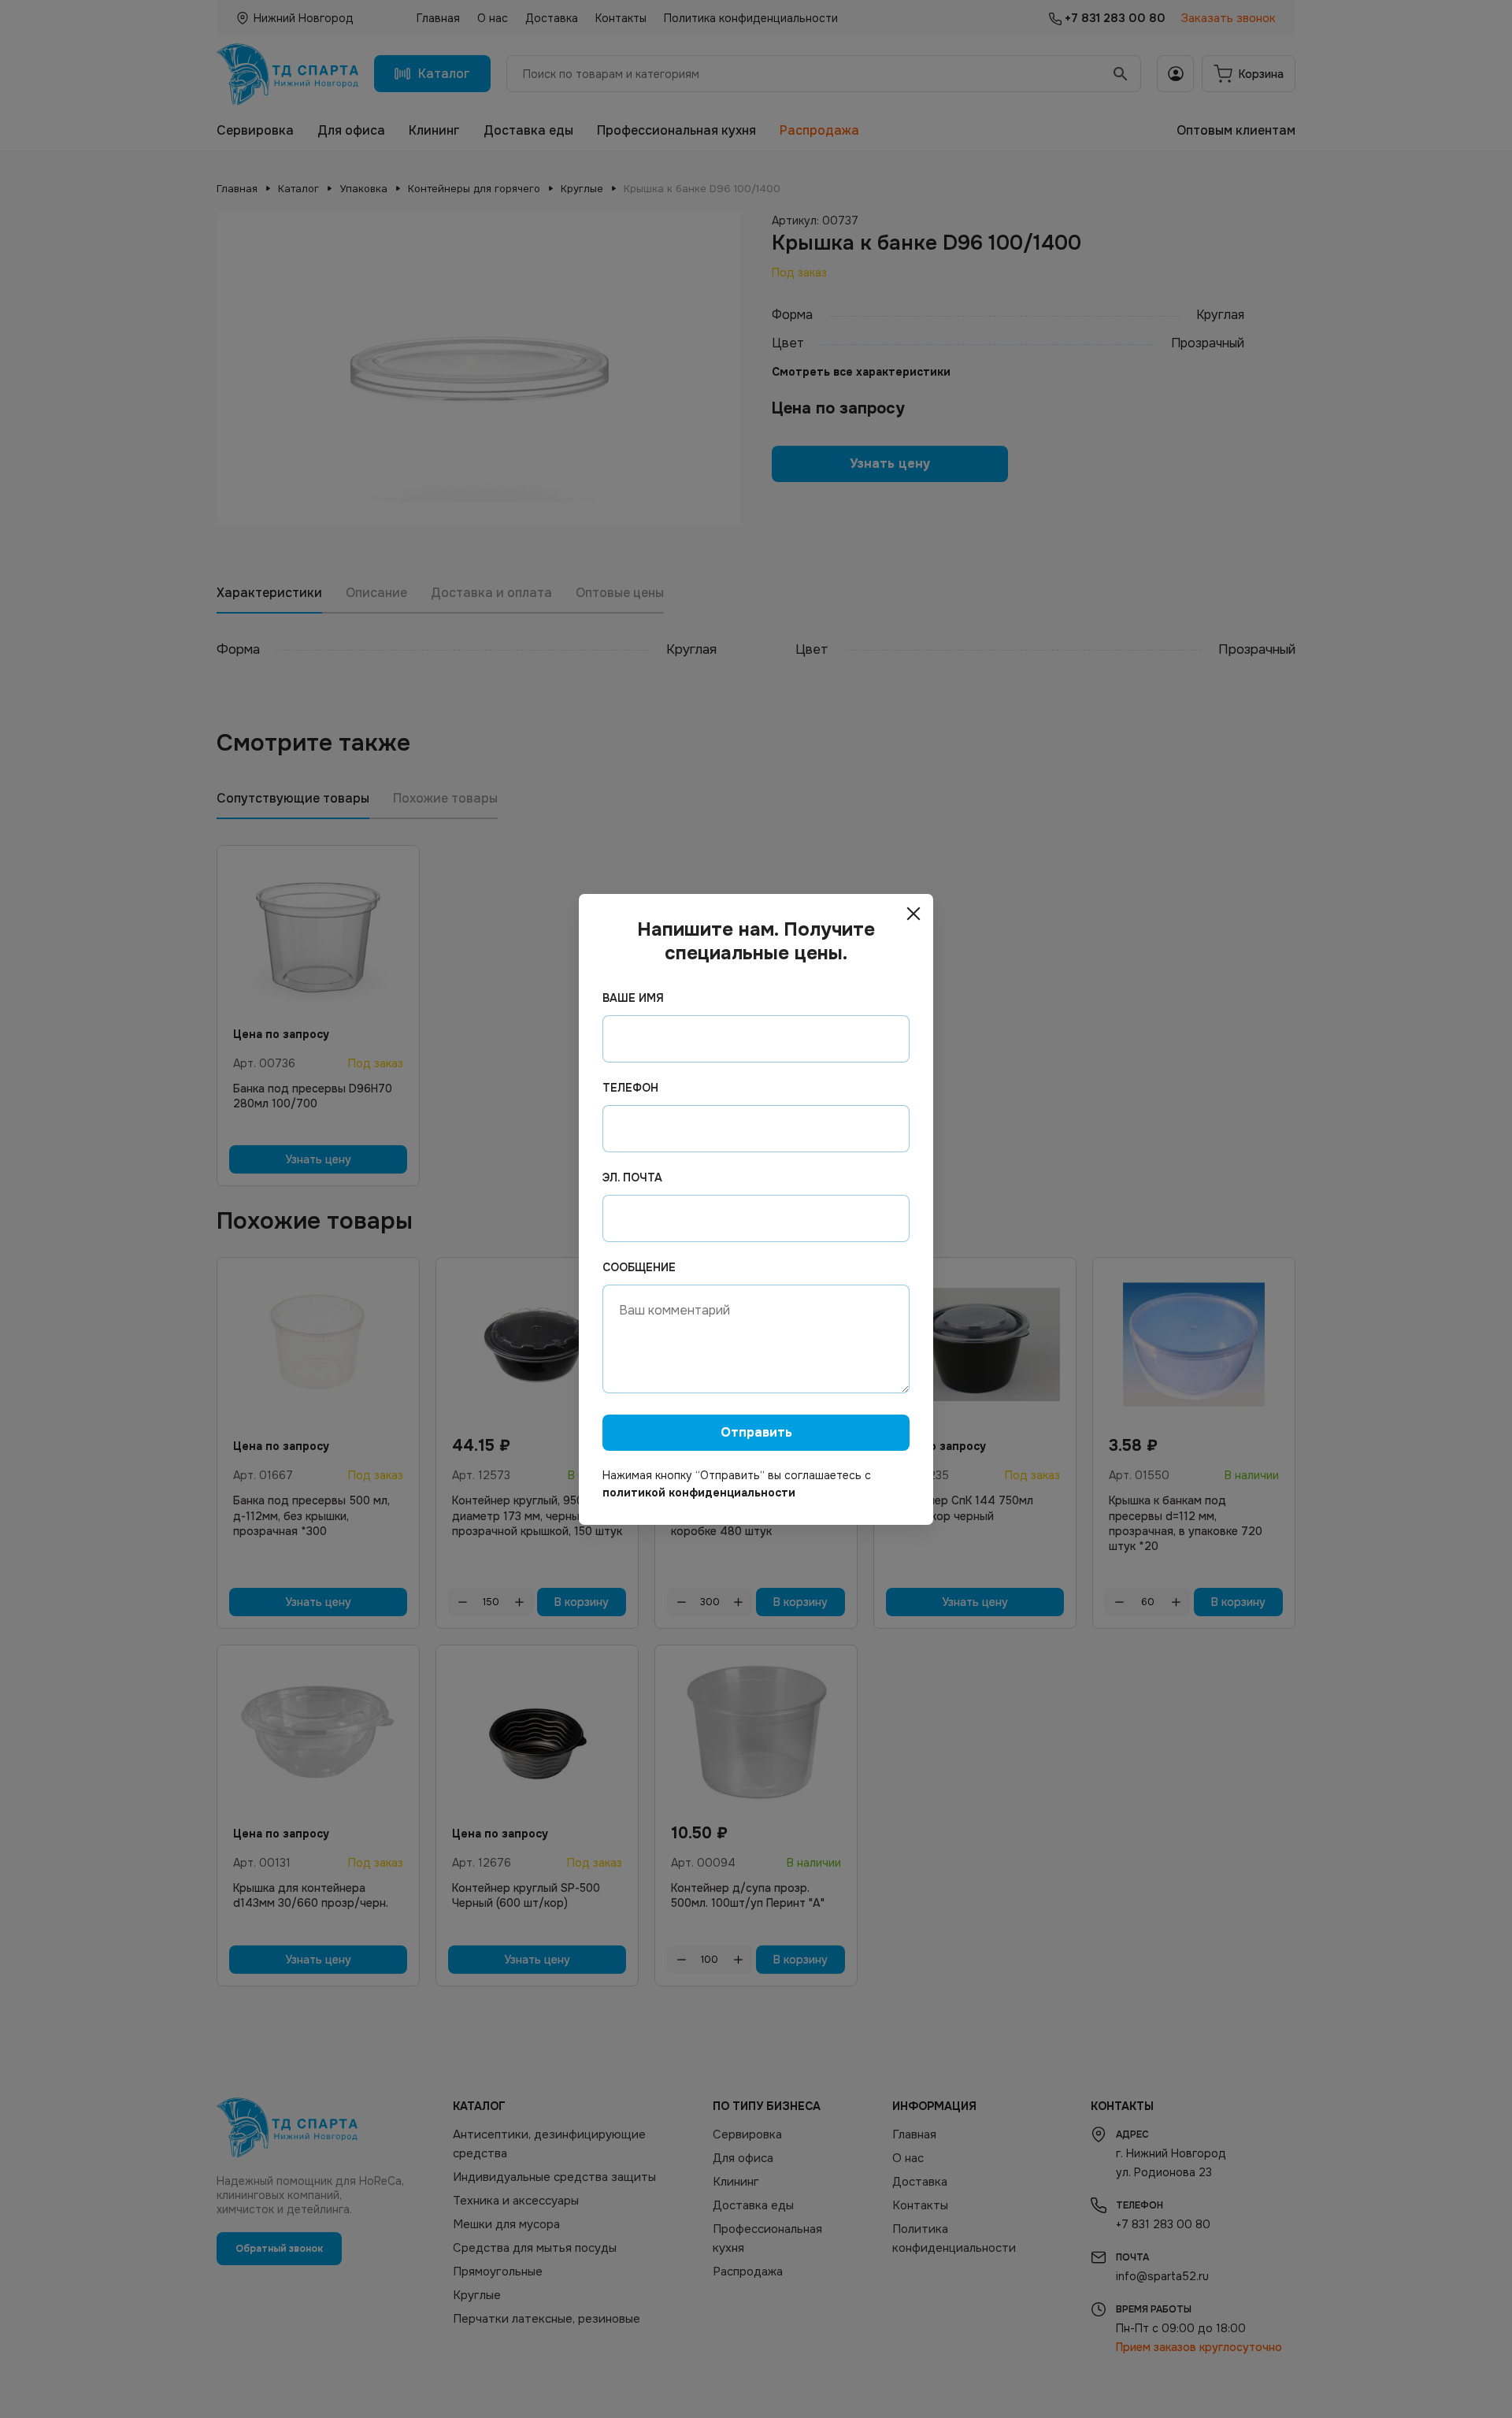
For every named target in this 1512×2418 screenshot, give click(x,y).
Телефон (630, 1088)
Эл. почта (632, 1177)
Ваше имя (633, 998)
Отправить (756, 1432)
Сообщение (639, 1267)
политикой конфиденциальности (699, 1493)
